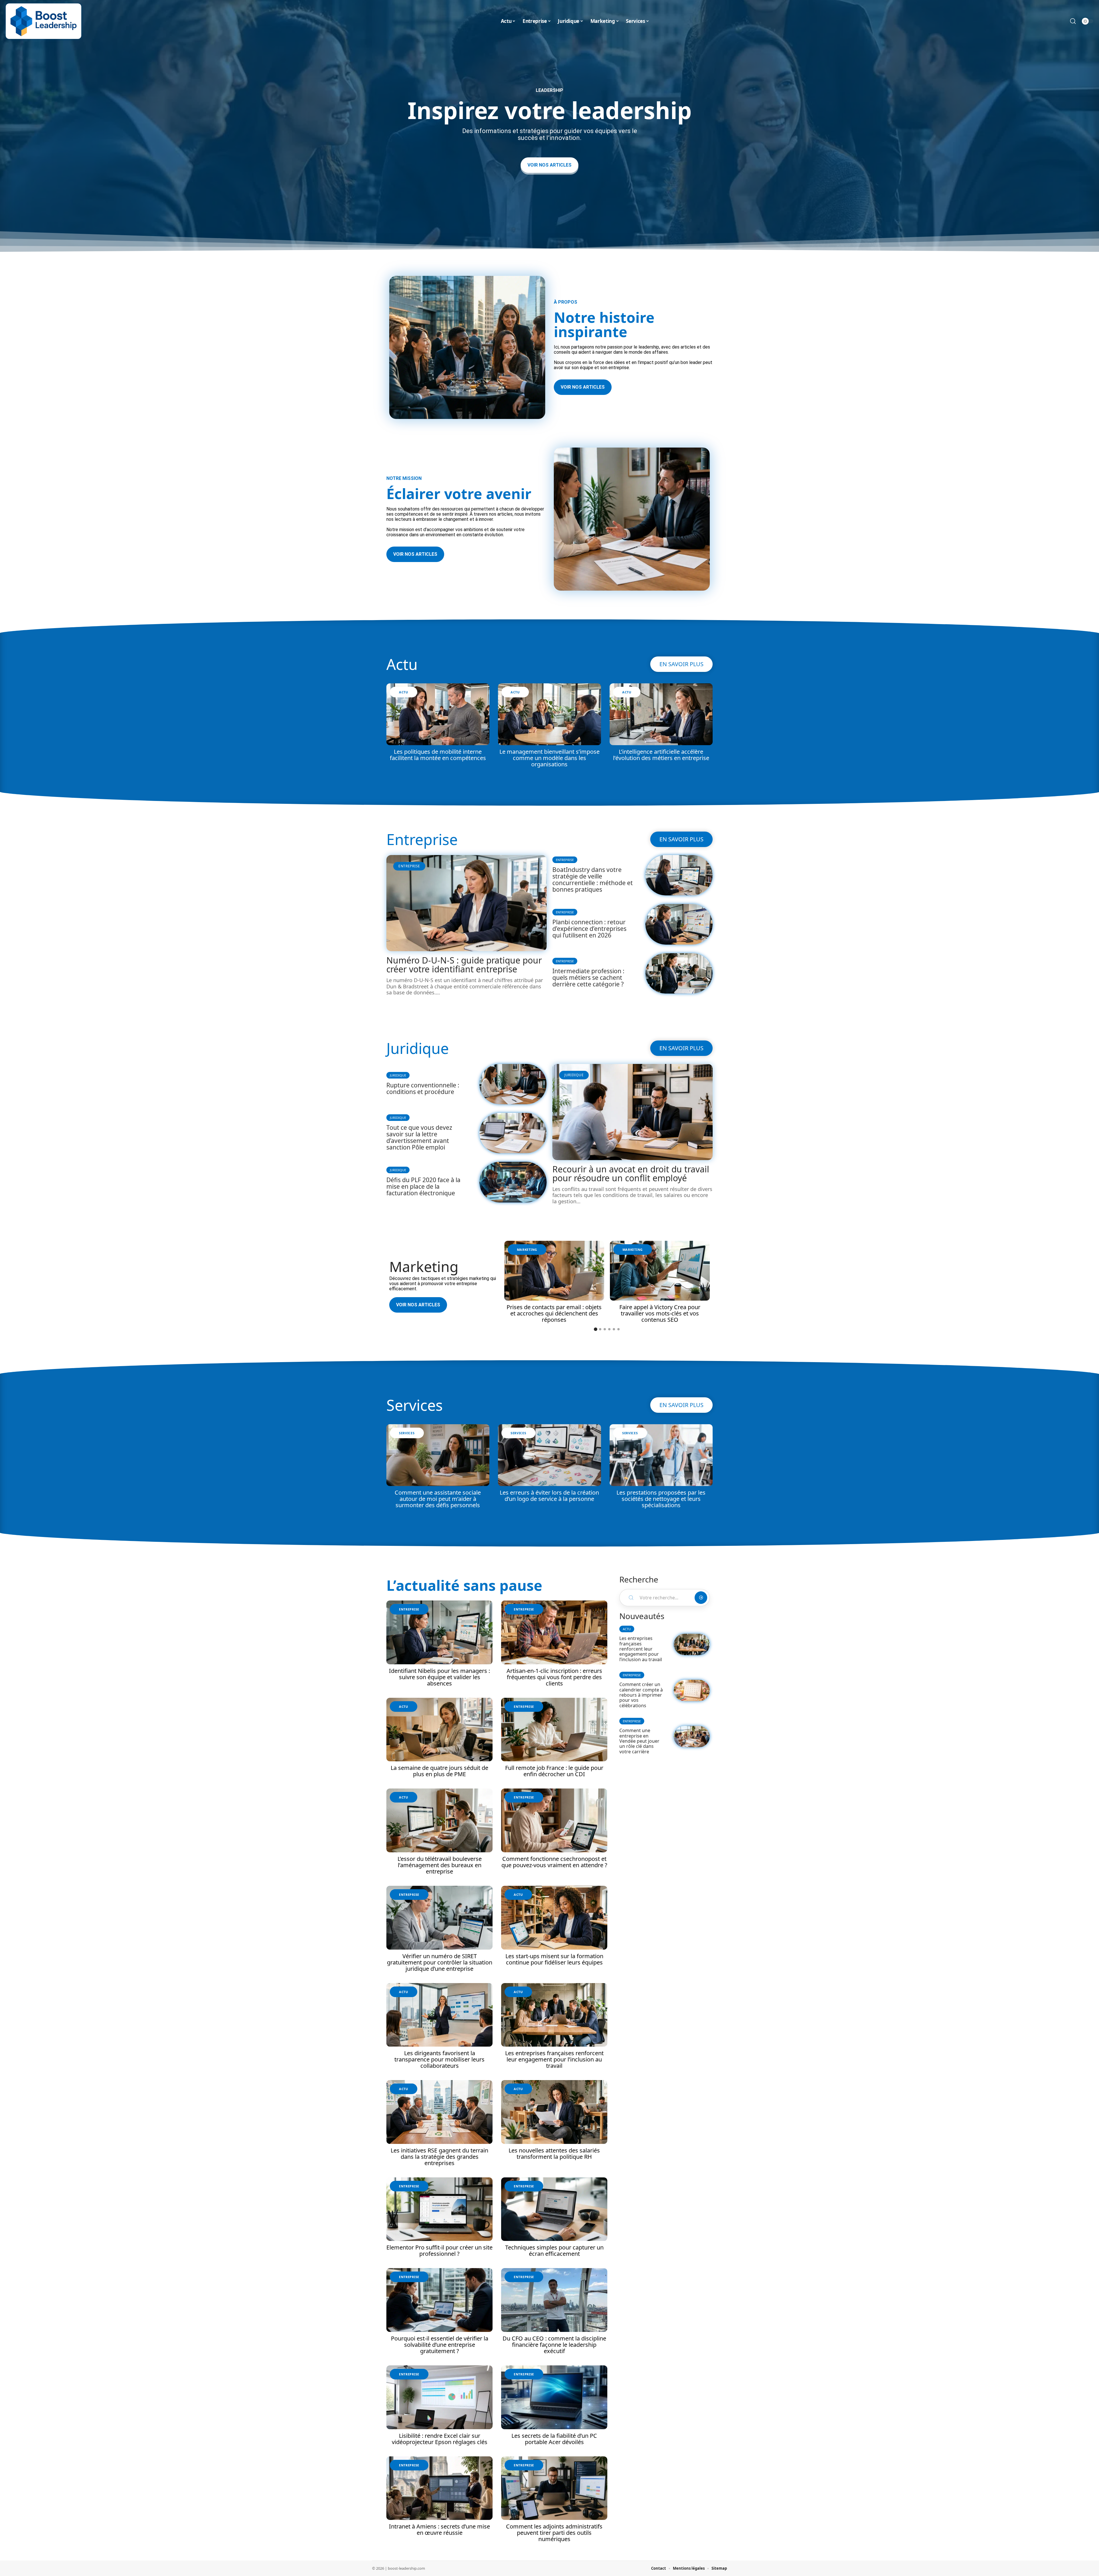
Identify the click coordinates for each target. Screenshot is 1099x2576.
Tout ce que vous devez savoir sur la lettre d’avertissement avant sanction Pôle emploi (419, 1137)
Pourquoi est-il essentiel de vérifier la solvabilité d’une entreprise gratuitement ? (440, 2345)
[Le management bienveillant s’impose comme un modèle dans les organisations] (549, 714)
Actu (402, 664)
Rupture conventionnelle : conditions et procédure (423, 1088)
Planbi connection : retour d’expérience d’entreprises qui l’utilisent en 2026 (589, 929)
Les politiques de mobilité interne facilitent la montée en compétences (438, 755)
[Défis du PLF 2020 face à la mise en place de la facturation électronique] (513, 1182)
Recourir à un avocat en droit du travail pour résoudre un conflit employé (631, 1174)
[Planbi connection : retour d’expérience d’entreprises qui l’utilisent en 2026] (679, 924)
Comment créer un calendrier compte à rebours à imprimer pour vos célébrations (641, 1695)
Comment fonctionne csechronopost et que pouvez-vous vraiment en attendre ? (554, 1862)
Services (415, 1405)
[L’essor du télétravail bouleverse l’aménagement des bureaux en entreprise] (439, 1820)
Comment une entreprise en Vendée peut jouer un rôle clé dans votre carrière (639, 1741)
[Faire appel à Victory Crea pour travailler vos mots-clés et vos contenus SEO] (660, 1271)
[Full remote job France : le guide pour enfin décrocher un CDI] (554, 1730)
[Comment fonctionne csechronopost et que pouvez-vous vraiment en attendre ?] (554, 1820)
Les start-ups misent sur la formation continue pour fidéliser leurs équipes (554, 1959)
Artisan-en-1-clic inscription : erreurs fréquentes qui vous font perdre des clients (554, 1677)
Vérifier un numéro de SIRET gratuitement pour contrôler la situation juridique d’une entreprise (440, 1962)
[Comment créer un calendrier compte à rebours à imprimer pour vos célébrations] (692, 1690)
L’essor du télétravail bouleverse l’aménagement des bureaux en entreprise (440, 1865)
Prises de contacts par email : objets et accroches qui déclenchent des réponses (554, 1313)
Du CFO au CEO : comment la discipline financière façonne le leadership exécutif (554, 2345)
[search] (1073, 21)
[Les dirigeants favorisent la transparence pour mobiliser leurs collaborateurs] (439, 2015)
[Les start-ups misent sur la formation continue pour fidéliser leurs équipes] (554, 1918)
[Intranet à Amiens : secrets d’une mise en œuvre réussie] (439, 2488)
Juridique (418, 1048)
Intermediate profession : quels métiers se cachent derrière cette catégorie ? (588, 978)
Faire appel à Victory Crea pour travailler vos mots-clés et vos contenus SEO (660, 1313)
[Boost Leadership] (44, 21)
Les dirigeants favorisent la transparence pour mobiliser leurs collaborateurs (439, 2059)
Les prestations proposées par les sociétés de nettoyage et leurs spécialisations (661, 1499)
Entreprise (422, 839)
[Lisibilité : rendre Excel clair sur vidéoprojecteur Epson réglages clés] (439, 2397)
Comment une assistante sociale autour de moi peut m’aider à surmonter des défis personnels (438, 1499)
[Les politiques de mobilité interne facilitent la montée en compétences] (438, 714)
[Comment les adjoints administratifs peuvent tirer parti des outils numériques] (554, 2488)
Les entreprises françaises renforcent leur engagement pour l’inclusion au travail (554, 2059)
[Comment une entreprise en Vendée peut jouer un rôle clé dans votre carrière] (692, 1737)
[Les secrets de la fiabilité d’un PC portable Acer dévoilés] (554, 2397)
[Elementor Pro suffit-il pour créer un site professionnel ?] (439, 2209)
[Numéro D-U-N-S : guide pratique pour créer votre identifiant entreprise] (467, 903)
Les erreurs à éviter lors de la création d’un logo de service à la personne (549, 1496)
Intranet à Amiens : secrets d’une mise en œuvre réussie (439, 2529)
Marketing (424, 1267)
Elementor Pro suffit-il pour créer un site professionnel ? (439, 2250)
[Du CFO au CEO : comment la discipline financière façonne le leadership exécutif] (554, 2300)
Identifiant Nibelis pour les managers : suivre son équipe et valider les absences (439, 1677)
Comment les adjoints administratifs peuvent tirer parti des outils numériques (554, 2533)
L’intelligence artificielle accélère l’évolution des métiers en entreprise (661, 755)
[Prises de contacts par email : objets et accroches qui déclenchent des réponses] (554, 1271)
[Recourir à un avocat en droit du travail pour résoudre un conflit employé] (632, 1112)
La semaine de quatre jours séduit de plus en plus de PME (439, 1771)
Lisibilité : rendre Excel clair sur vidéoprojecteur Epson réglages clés (440, 2439)
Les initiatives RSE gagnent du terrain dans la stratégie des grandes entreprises (439, 2157)
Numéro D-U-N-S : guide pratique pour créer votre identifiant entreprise (464, 965)
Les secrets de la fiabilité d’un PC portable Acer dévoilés (554, 2439)
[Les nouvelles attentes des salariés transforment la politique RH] (554, 2112)
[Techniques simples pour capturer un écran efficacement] (554, 2209)
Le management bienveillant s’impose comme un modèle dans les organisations (549, 758)
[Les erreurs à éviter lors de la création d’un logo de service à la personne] (549, 1455)
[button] (596, 1329)
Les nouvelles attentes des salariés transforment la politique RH (554, 2153)
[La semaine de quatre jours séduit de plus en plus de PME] (439, 1730)
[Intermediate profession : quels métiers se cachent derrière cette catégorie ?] (679, 973)
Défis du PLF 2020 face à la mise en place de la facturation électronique (423, 1186)
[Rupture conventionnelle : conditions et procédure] (513, 1084)
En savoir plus (681, 664)
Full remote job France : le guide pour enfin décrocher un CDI (554, 1771)
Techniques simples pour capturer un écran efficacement (554, 2250)
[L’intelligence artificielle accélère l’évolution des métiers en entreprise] (661, 714)
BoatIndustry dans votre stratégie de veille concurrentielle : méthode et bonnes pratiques (593, 880)
